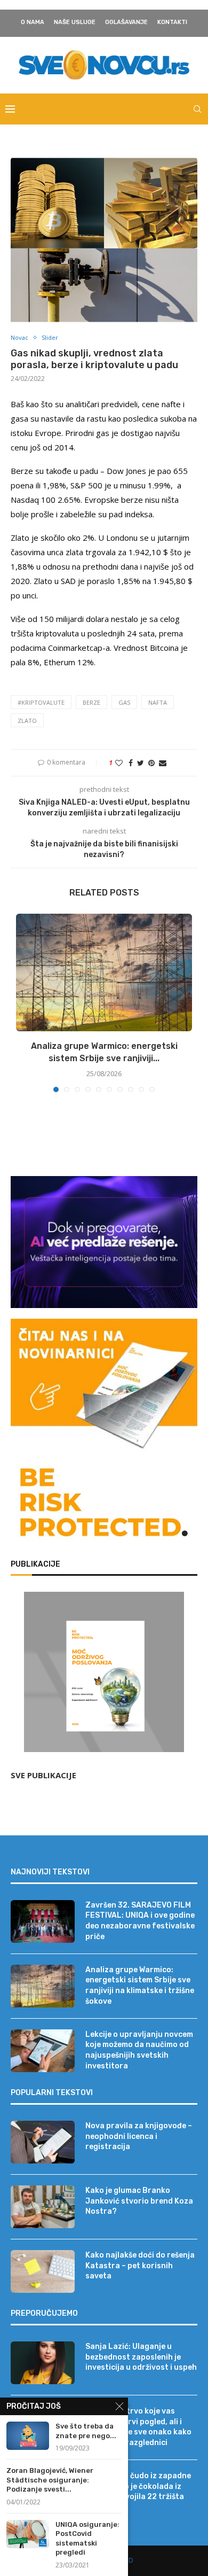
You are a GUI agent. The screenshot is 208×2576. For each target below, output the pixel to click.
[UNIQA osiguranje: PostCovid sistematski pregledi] (28, 2534)
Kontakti (172, 22)
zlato (27, 721)
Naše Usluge (75, 22)
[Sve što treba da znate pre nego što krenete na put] (28, 2436)
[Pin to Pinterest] (151, 763)
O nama (33, 22)
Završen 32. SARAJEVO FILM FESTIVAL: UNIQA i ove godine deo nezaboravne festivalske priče (140, 1921)
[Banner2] (104, 1242)
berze (91, 702)
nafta (158, 702)
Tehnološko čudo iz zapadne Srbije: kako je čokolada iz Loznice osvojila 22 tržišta (138, 2486)
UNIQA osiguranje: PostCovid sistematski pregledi (87, 2539)
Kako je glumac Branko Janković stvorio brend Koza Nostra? (139, 2201)
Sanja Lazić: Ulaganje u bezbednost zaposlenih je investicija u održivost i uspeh (141, 2357)
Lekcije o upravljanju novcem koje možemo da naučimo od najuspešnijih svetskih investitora (139, 2050)
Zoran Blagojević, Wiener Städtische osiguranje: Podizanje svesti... (50, 2480)
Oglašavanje (126, 22)
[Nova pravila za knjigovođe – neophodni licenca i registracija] (43, 2142)
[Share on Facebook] (131, 763)
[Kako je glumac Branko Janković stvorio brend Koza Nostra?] (43, 2207)
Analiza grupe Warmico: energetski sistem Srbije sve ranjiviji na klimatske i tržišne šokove (140, 1986)
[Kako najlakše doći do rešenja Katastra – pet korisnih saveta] (43, 2271)
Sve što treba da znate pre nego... (86, 2431)
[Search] (197, 109)
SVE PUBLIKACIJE (43, 1775)
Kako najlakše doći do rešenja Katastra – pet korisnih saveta (140, 2266)
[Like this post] (119, 763)
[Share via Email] (163, 763)
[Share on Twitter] (141, 763)
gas (124, 702)
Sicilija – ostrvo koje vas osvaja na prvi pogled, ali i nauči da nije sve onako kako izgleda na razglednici (138, 2427)
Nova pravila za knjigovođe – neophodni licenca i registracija (139, 2136)
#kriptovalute (41, 702)
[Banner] (104, 1505)
